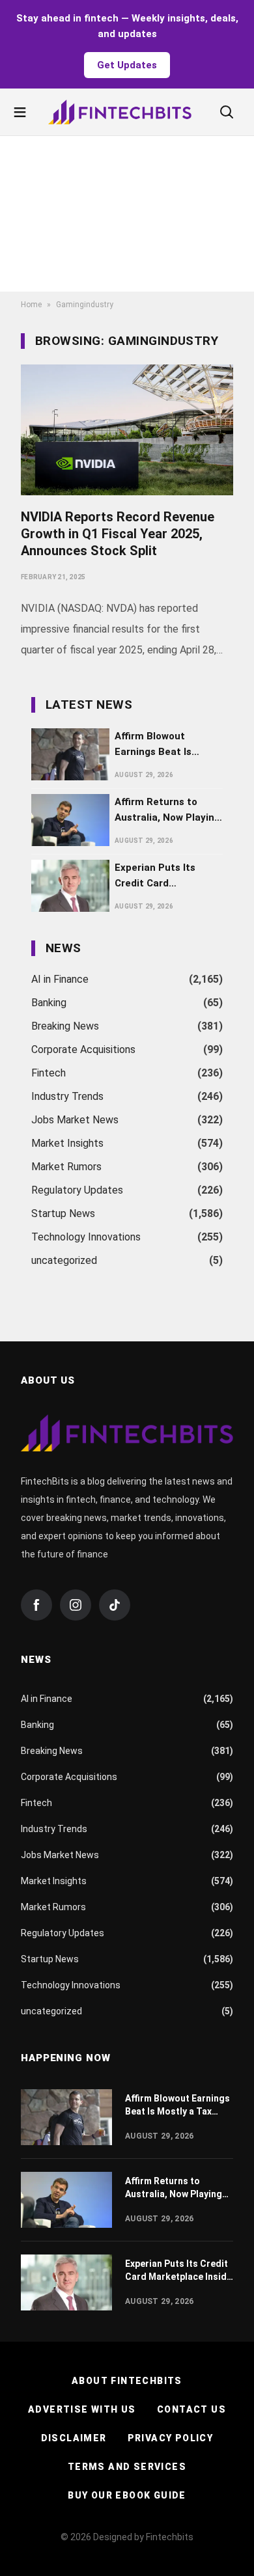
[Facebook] (36, 1605)
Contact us (191, 2409)
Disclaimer (74, 2438)
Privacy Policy (171, 2438)
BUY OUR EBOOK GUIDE (127, 2495)
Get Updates (127, 65)
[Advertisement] (127, 214)
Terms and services (127, 2467)
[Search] (227, 112)
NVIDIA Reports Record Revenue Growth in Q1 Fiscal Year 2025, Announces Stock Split (118, 534)
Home (31, 305)
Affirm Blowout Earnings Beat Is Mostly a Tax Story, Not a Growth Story (161, 745)
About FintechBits (127, 2381)
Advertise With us (82, 2409)
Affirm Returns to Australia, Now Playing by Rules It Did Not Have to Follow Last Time (167, 811)
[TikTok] (115, 1605)
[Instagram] (76, 1605)
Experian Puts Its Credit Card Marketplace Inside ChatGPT (160, 876)
